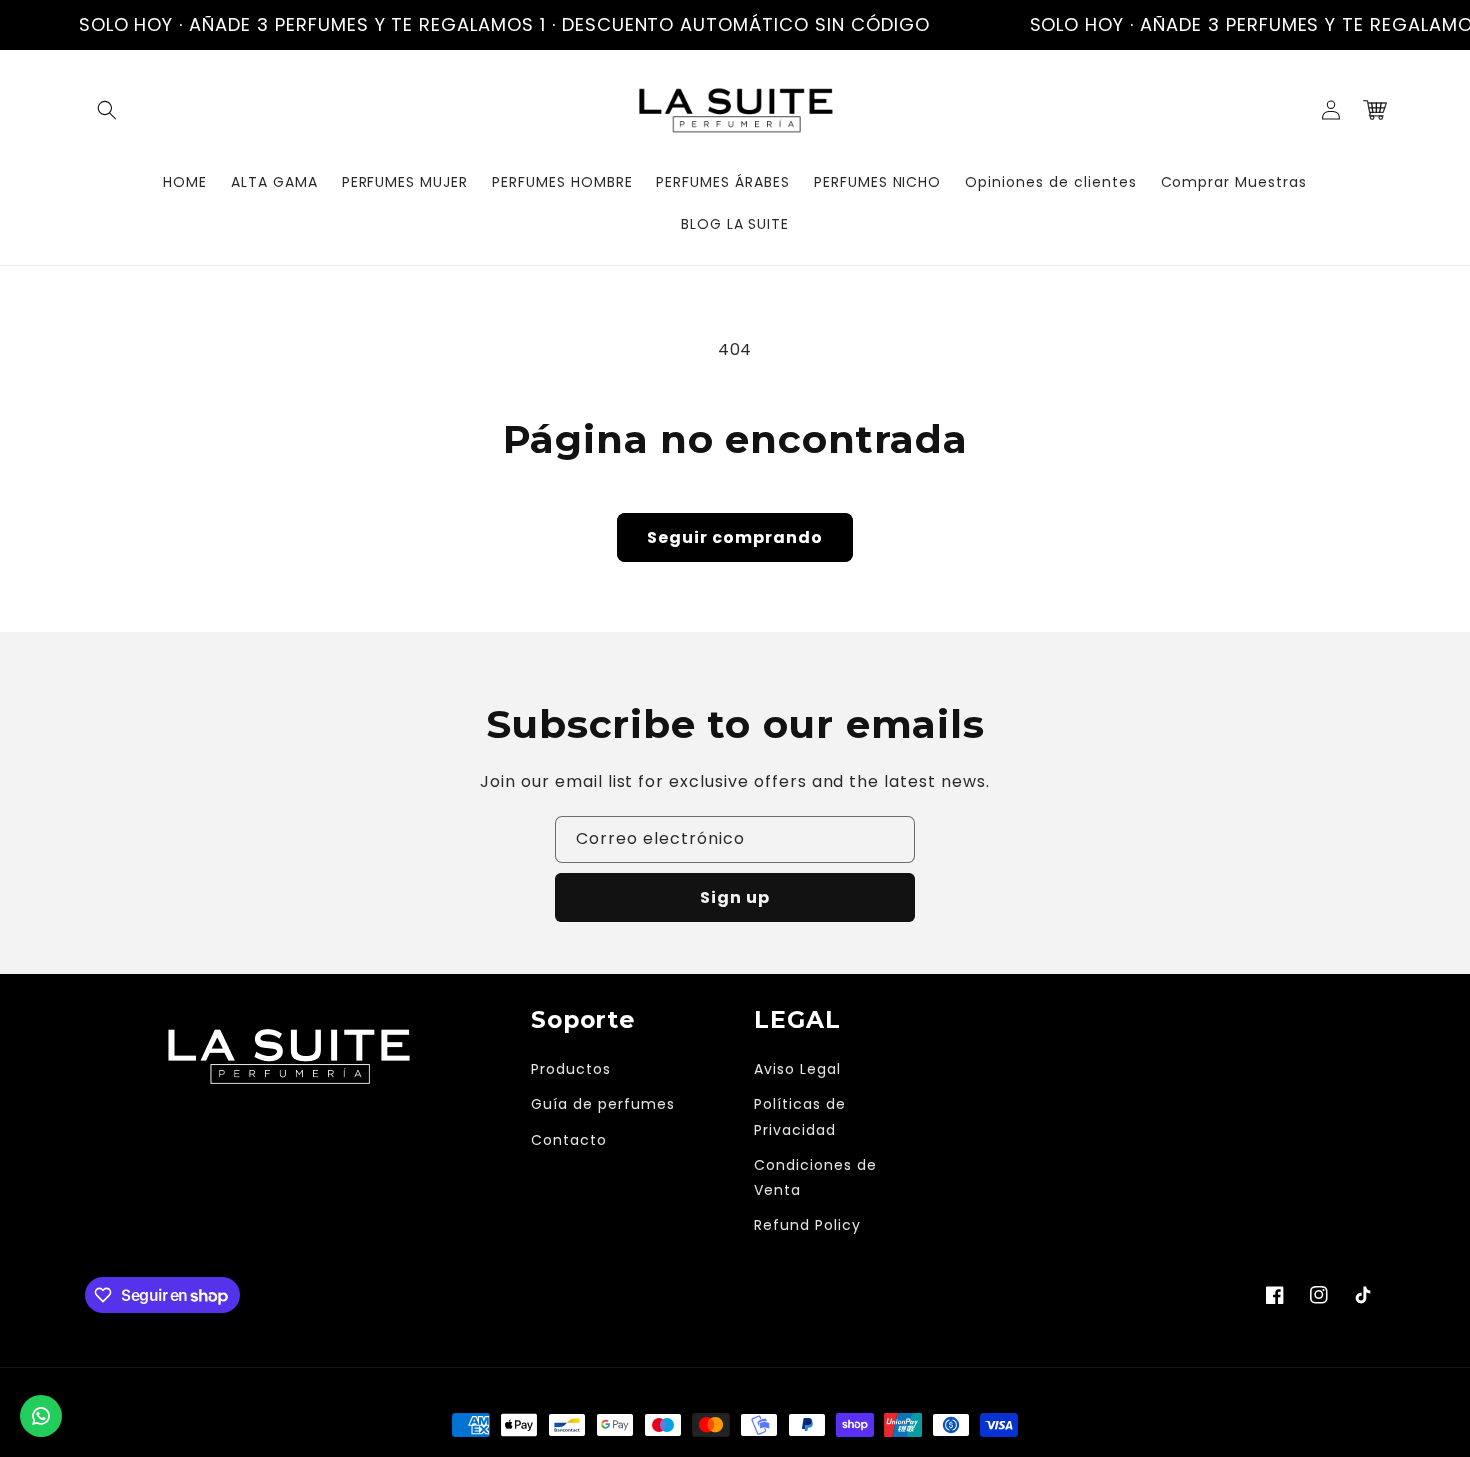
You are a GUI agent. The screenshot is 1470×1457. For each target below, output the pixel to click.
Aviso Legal (797, 1069)
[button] (107, 110)
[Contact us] (41, 1416)
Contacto (569, 1140)
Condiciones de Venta (815, 1177)
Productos (571, 1069)
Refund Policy (807, 1225)
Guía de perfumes (602, 1104)
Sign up (735, 897)
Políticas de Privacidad (800, 1116)
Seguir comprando (735, 537)
